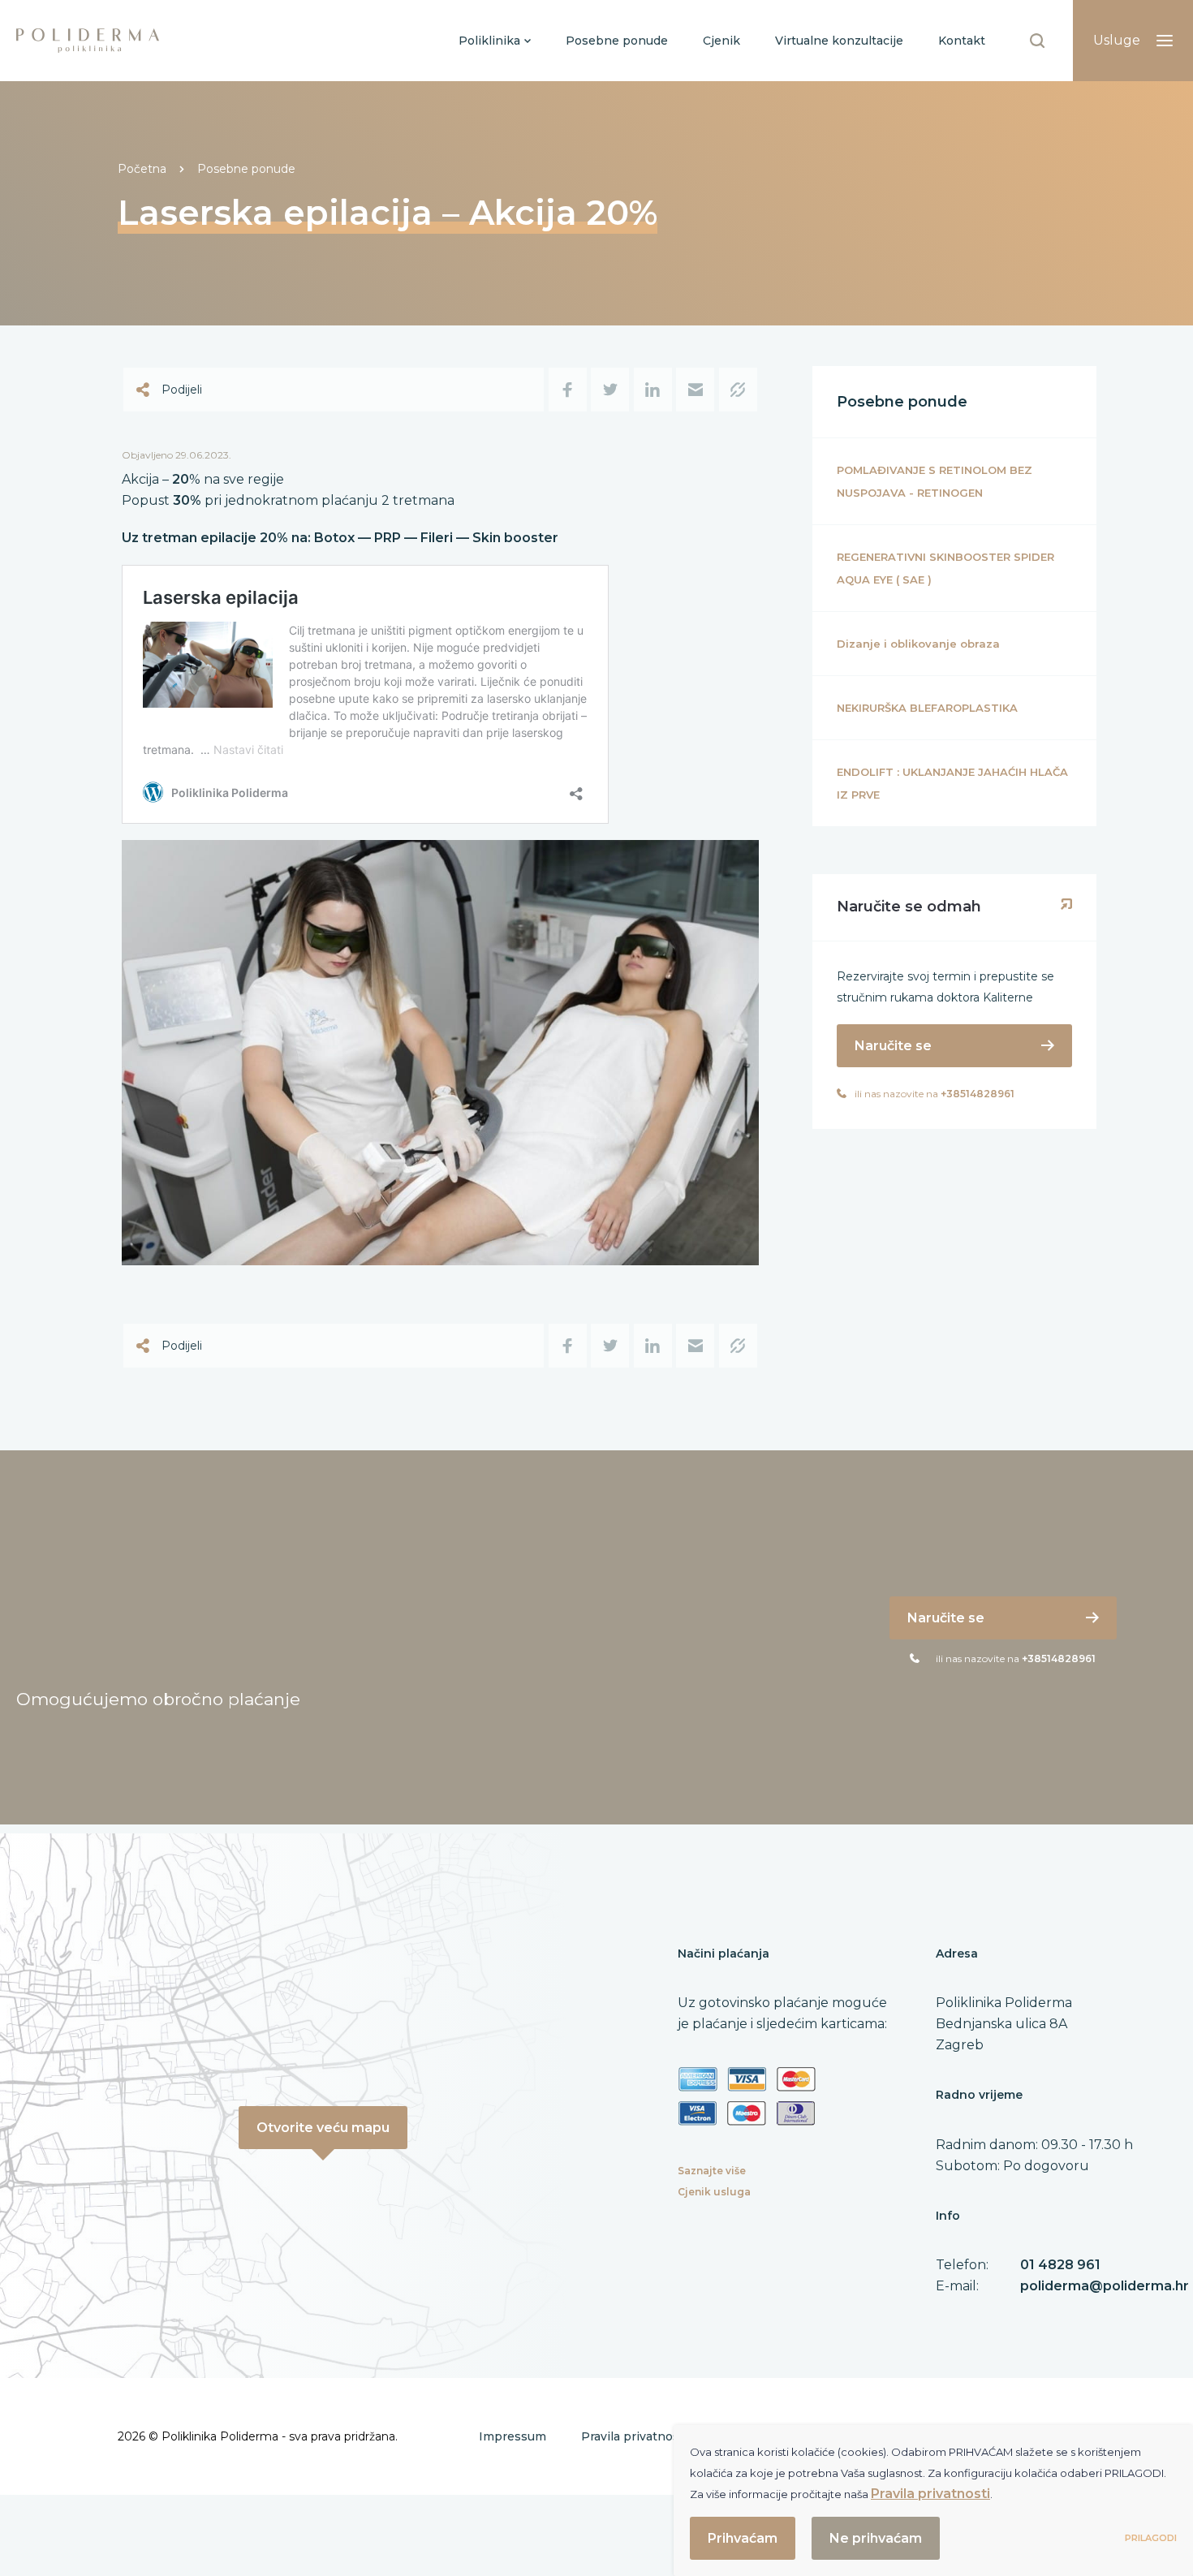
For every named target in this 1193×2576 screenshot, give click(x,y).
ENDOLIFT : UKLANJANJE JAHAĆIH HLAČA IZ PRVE (952, 783)
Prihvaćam (743, 2538)
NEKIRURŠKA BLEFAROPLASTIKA (927, 708)
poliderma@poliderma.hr (1105, 2286)
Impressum (513, 2436)
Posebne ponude (246, 169)
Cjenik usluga (714, 2192)
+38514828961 (978, 1094)
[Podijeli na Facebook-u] (568, 390)
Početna (142, 169)
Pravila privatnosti (634, 2436)
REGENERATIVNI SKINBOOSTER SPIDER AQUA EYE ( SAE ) (945, 568)
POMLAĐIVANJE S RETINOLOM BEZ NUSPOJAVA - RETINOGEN (935, 481)
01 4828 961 (1060, 2265)
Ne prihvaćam (876, 2538)
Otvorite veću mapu (323, 2128)
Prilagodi (1151, 2538)
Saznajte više (712, 2171)
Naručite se (893, 1046)
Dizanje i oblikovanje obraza (918, 644)
